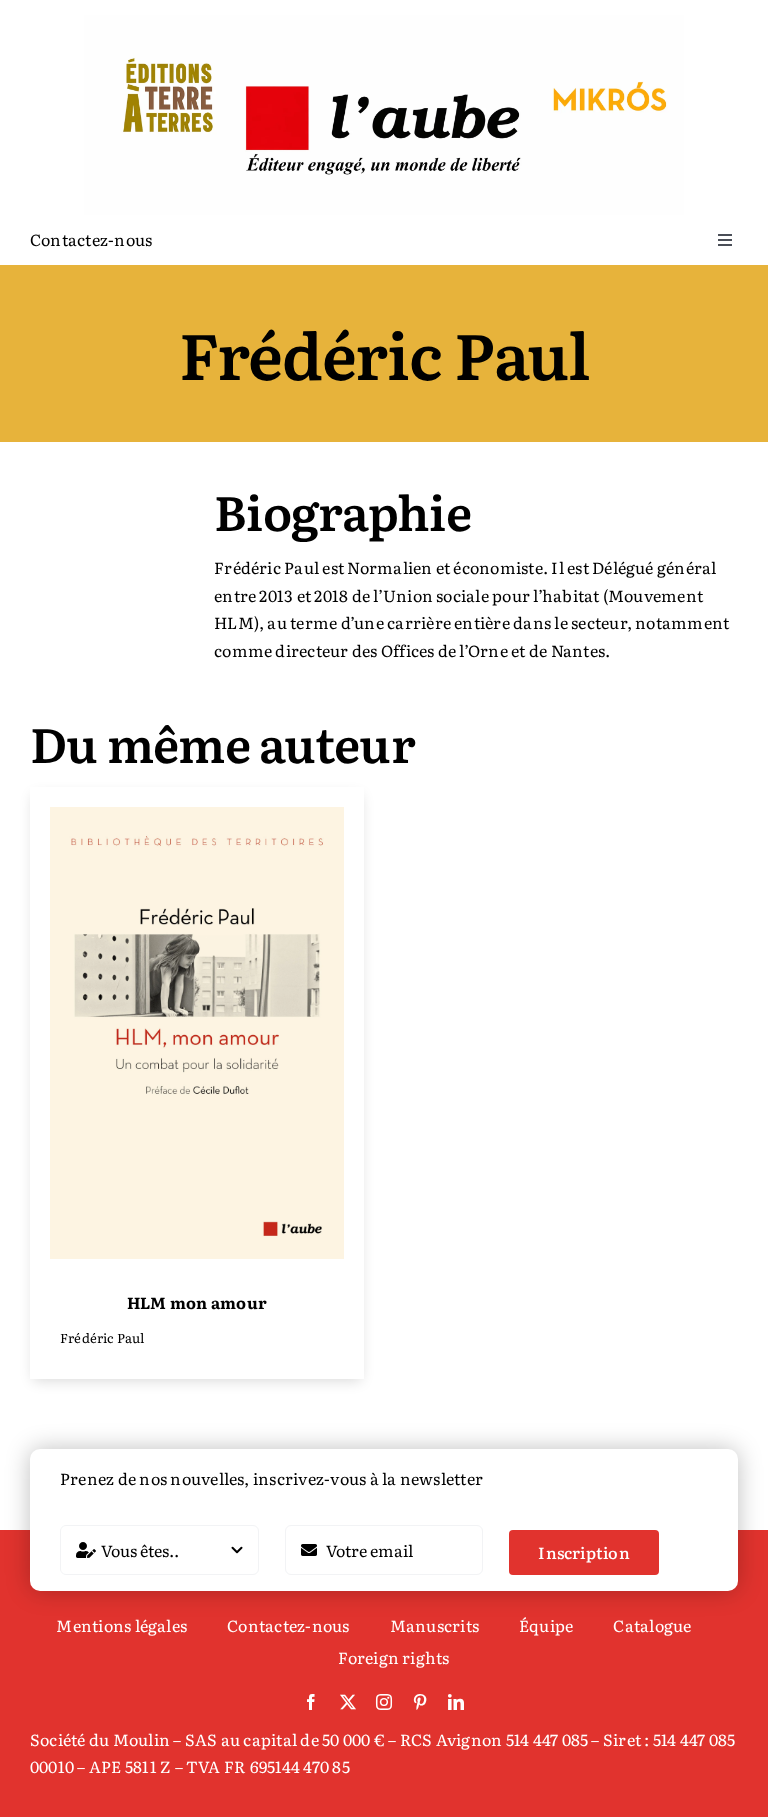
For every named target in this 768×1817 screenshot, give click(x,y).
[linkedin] (456, 1702)
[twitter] (348, 1702)
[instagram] (384, 1702)
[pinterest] (420, 1702)
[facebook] (311, 1702)
